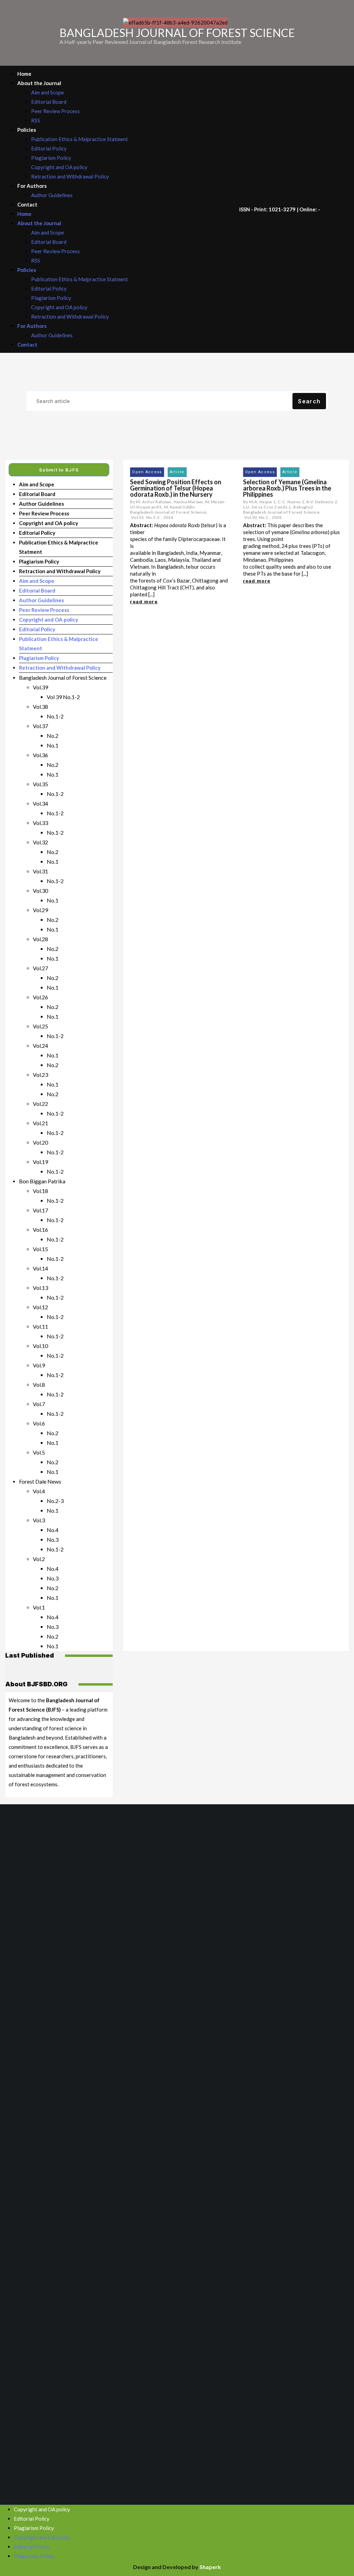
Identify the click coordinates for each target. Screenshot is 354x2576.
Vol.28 (40, 939)
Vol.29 (40, 910)
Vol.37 (40, 726)
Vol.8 (39, 1385)
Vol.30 (40, 891)
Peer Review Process (55, 111)
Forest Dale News (40, 1481)
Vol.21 (40, 1123)
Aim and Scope (48, 92)
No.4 (53, 1530)
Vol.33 (40, 823)
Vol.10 (40, 1346)
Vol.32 (40, 842)
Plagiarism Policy (51, 158)
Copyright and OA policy (59, 167)
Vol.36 (40, 755)
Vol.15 (40, 1249)
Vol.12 (40, 1307)
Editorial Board (49, 102)
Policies (27, 130)
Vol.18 (40, 1191)
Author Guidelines (52, 195)
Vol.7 (39, 1404)
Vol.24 (40, 1046)
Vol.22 (40, 1104)
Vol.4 (39, 1491)
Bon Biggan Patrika (42, 1181)
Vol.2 (39, 1559)
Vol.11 (40, 1326)
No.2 (53, 736)
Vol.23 (40, 1075)
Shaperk (210, 2567)
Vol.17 (40, 1210)
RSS (36, 120)
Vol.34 (40, 803)
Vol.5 (39, 1452)
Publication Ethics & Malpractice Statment (80, 139)
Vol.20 (40, 1142)
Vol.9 (39, 1365)
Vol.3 (39, 1520)
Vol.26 (40, 997)
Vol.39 (40, 687)
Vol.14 (40, 1268)
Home (24, 74)
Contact (27, 204)
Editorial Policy (49, 148)
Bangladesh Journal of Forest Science (63, 677)
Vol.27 (40, 968)
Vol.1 (39, 1607)
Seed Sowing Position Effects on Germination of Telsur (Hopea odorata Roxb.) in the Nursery (176, 488)
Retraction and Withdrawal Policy (70, 176)
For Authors (32, 186)
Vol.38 (40, 707)
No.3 (53, 1539)
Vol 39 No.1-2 (63, 697)
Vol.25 (40, 1026)
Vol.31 (40, 871)
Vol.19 (40, 1162)
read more (144, 602)
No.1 (53, 745)
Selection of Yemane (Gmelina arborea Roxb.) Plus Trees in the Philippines (287, 488)
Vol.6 (39, 1423)
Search (309, 401)
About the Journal (39, 83)
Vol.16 (40, 1230)
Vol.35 (40, 784)
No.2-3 (55, 1501)
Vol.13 (40, 1288)
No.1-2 (55, 716)
